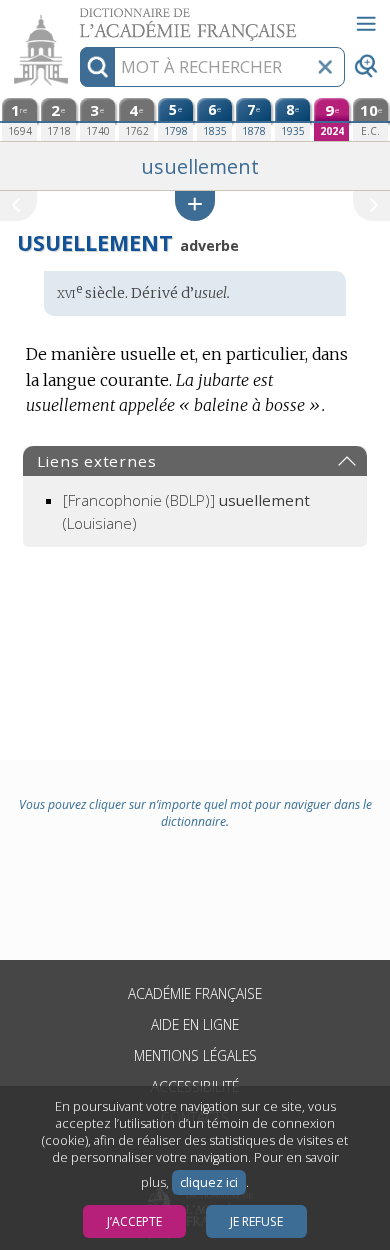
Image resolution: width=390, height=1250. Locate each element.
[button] (195, 205)
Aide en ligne (195, 1024)
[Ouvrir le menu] (366, 24)
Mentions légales (195, 1055)
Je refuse (256, 1221)
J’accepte (134, 1221)
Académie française (195, 993)
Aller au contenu (77, 17)
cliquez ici (209, 1182)
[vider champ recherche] (325, 67)
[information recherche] (97, 67)
